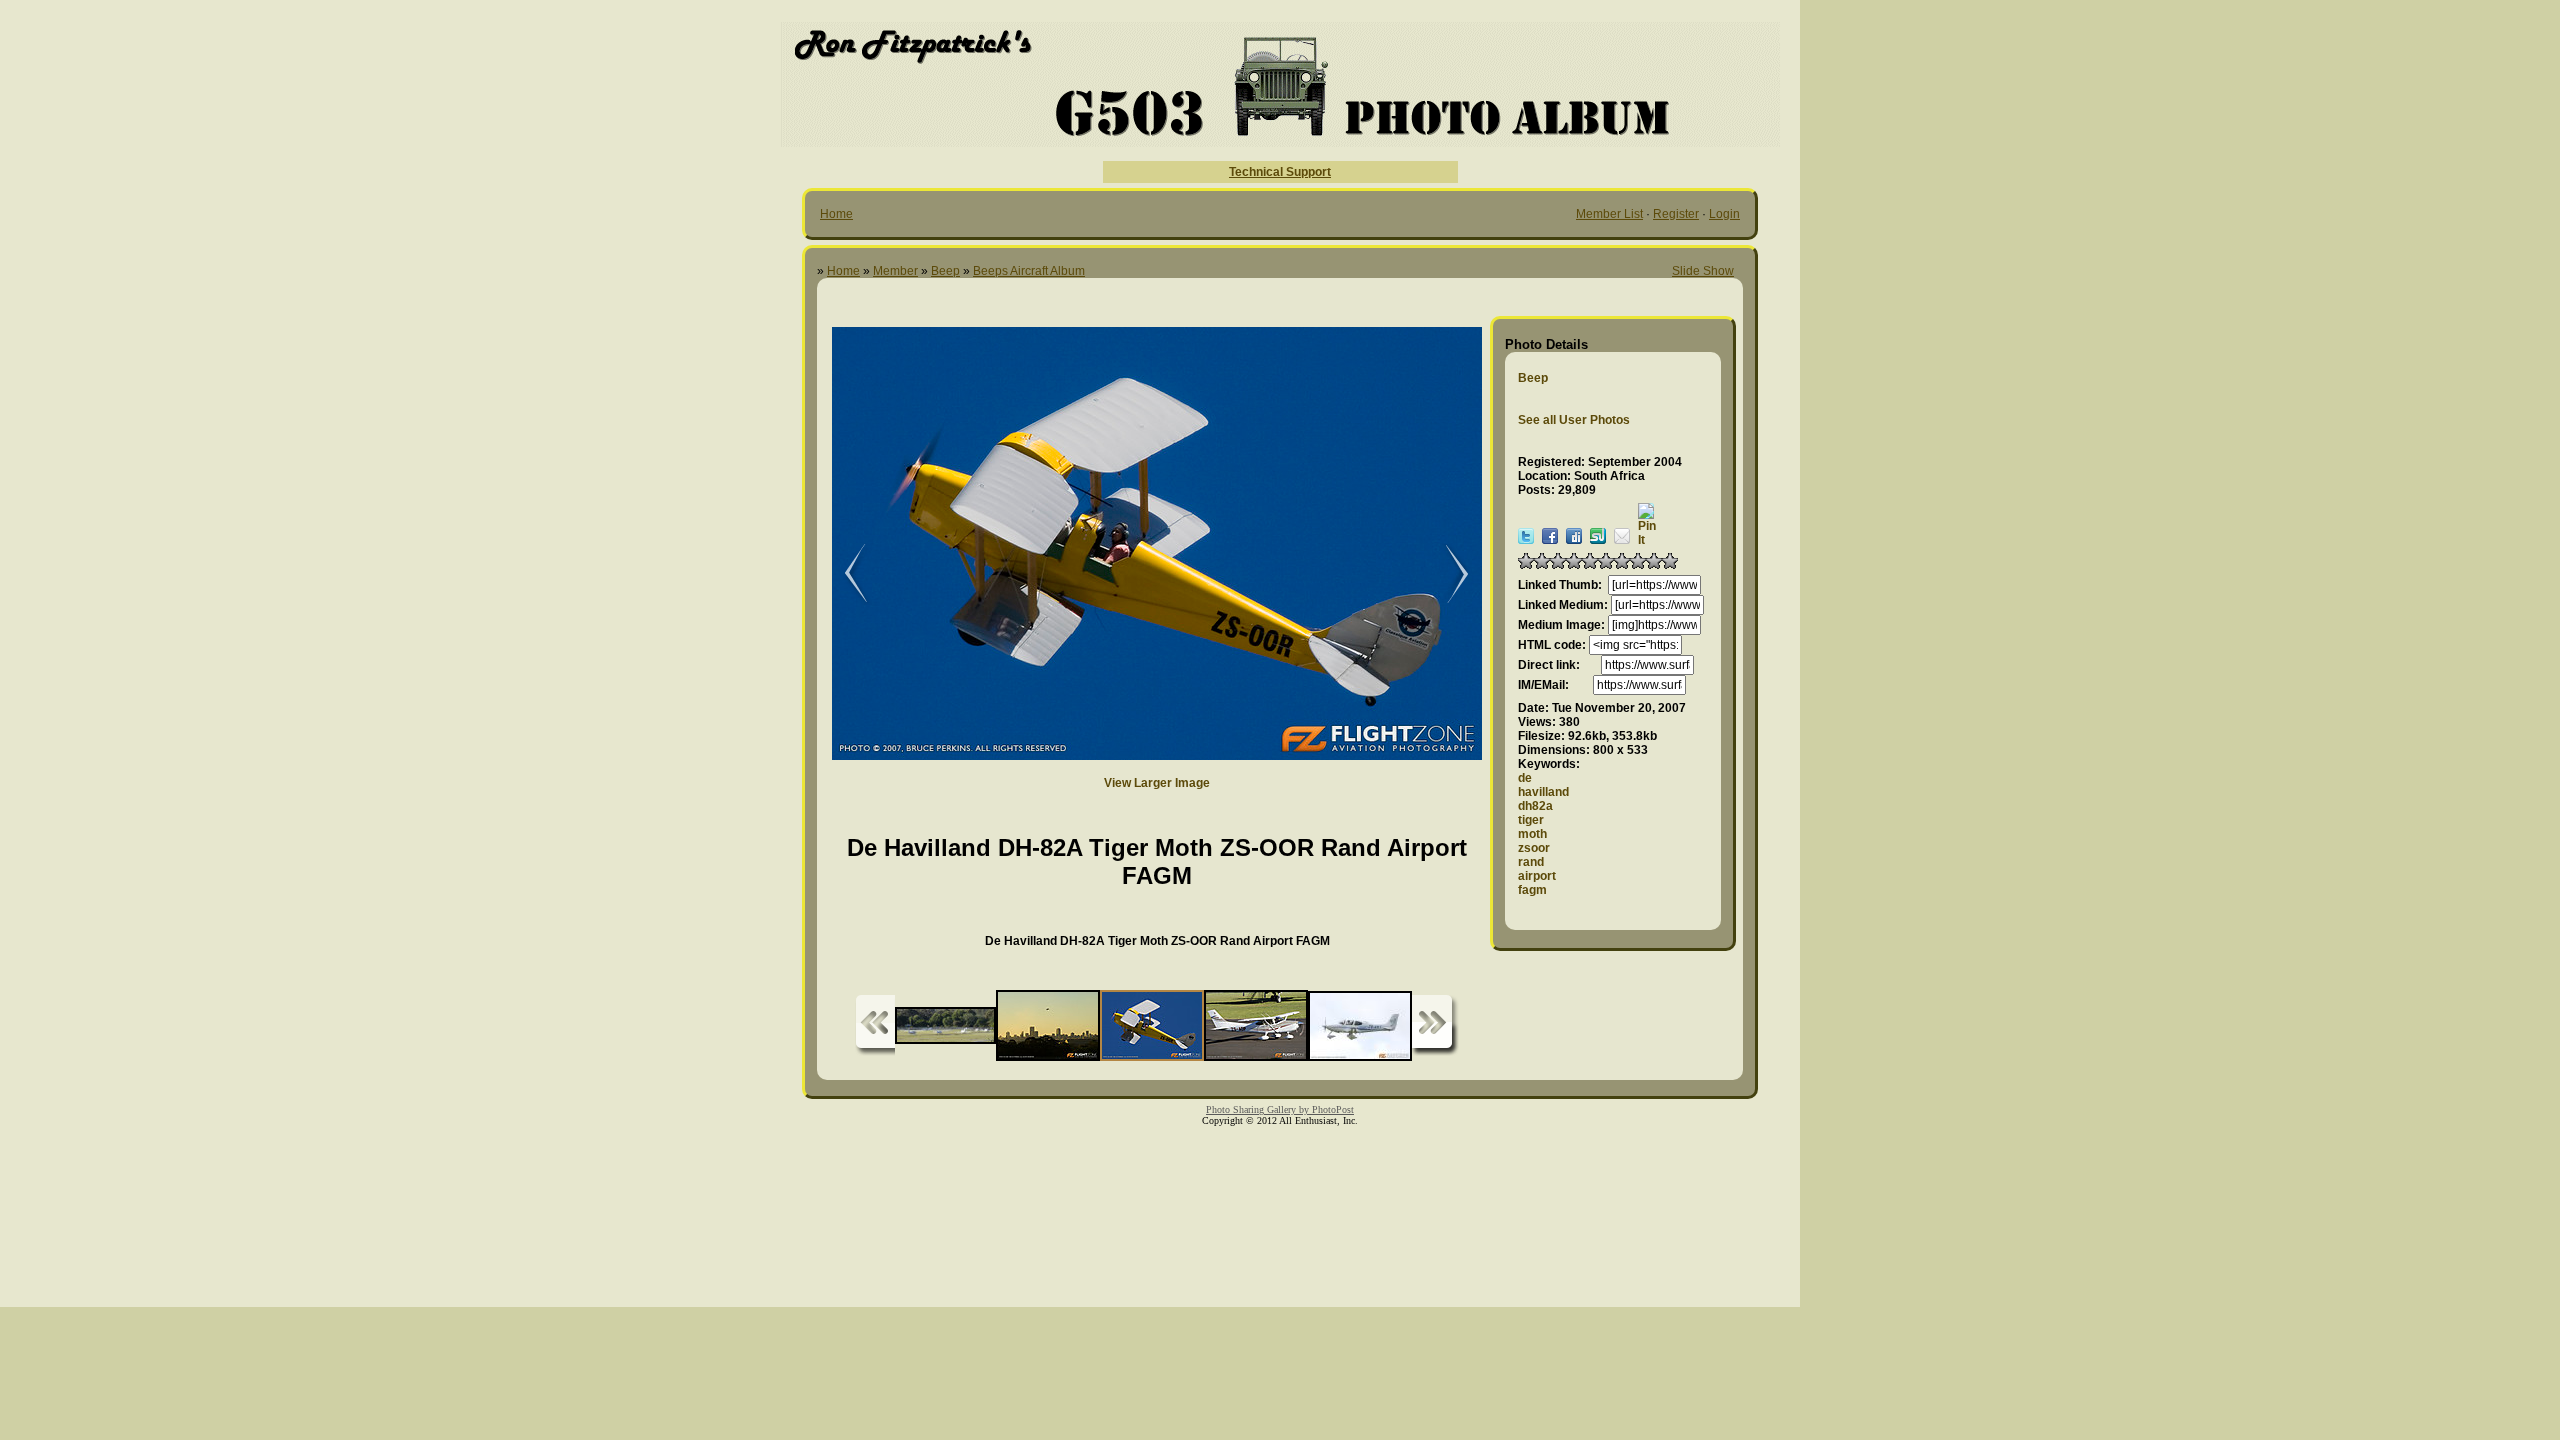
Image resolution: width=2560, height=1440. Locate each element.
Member (895, 271)
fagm (1532, 890)
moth (1532, 834)
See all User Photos (1574, 420)
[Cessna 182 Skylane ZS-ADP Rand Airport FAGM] (1447, 574)
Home (836, 214)
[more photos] (875, 1025)
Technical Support (1280, 172)
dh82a (1535, 806)
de (1525, 778)
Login (1724, 214)
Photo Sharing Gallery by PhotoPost (1280, 1109)
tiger (1531, 820)
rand (1531, 862)
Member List (1609, 214)
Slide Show (1703, 271)
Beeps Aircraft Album (1029, 271)
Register (1676, 214)
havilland (1543, 792)
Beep (945, 271)
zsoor (1534, 848)
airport (1537, 876)
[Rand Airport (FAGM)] (842, 574)
